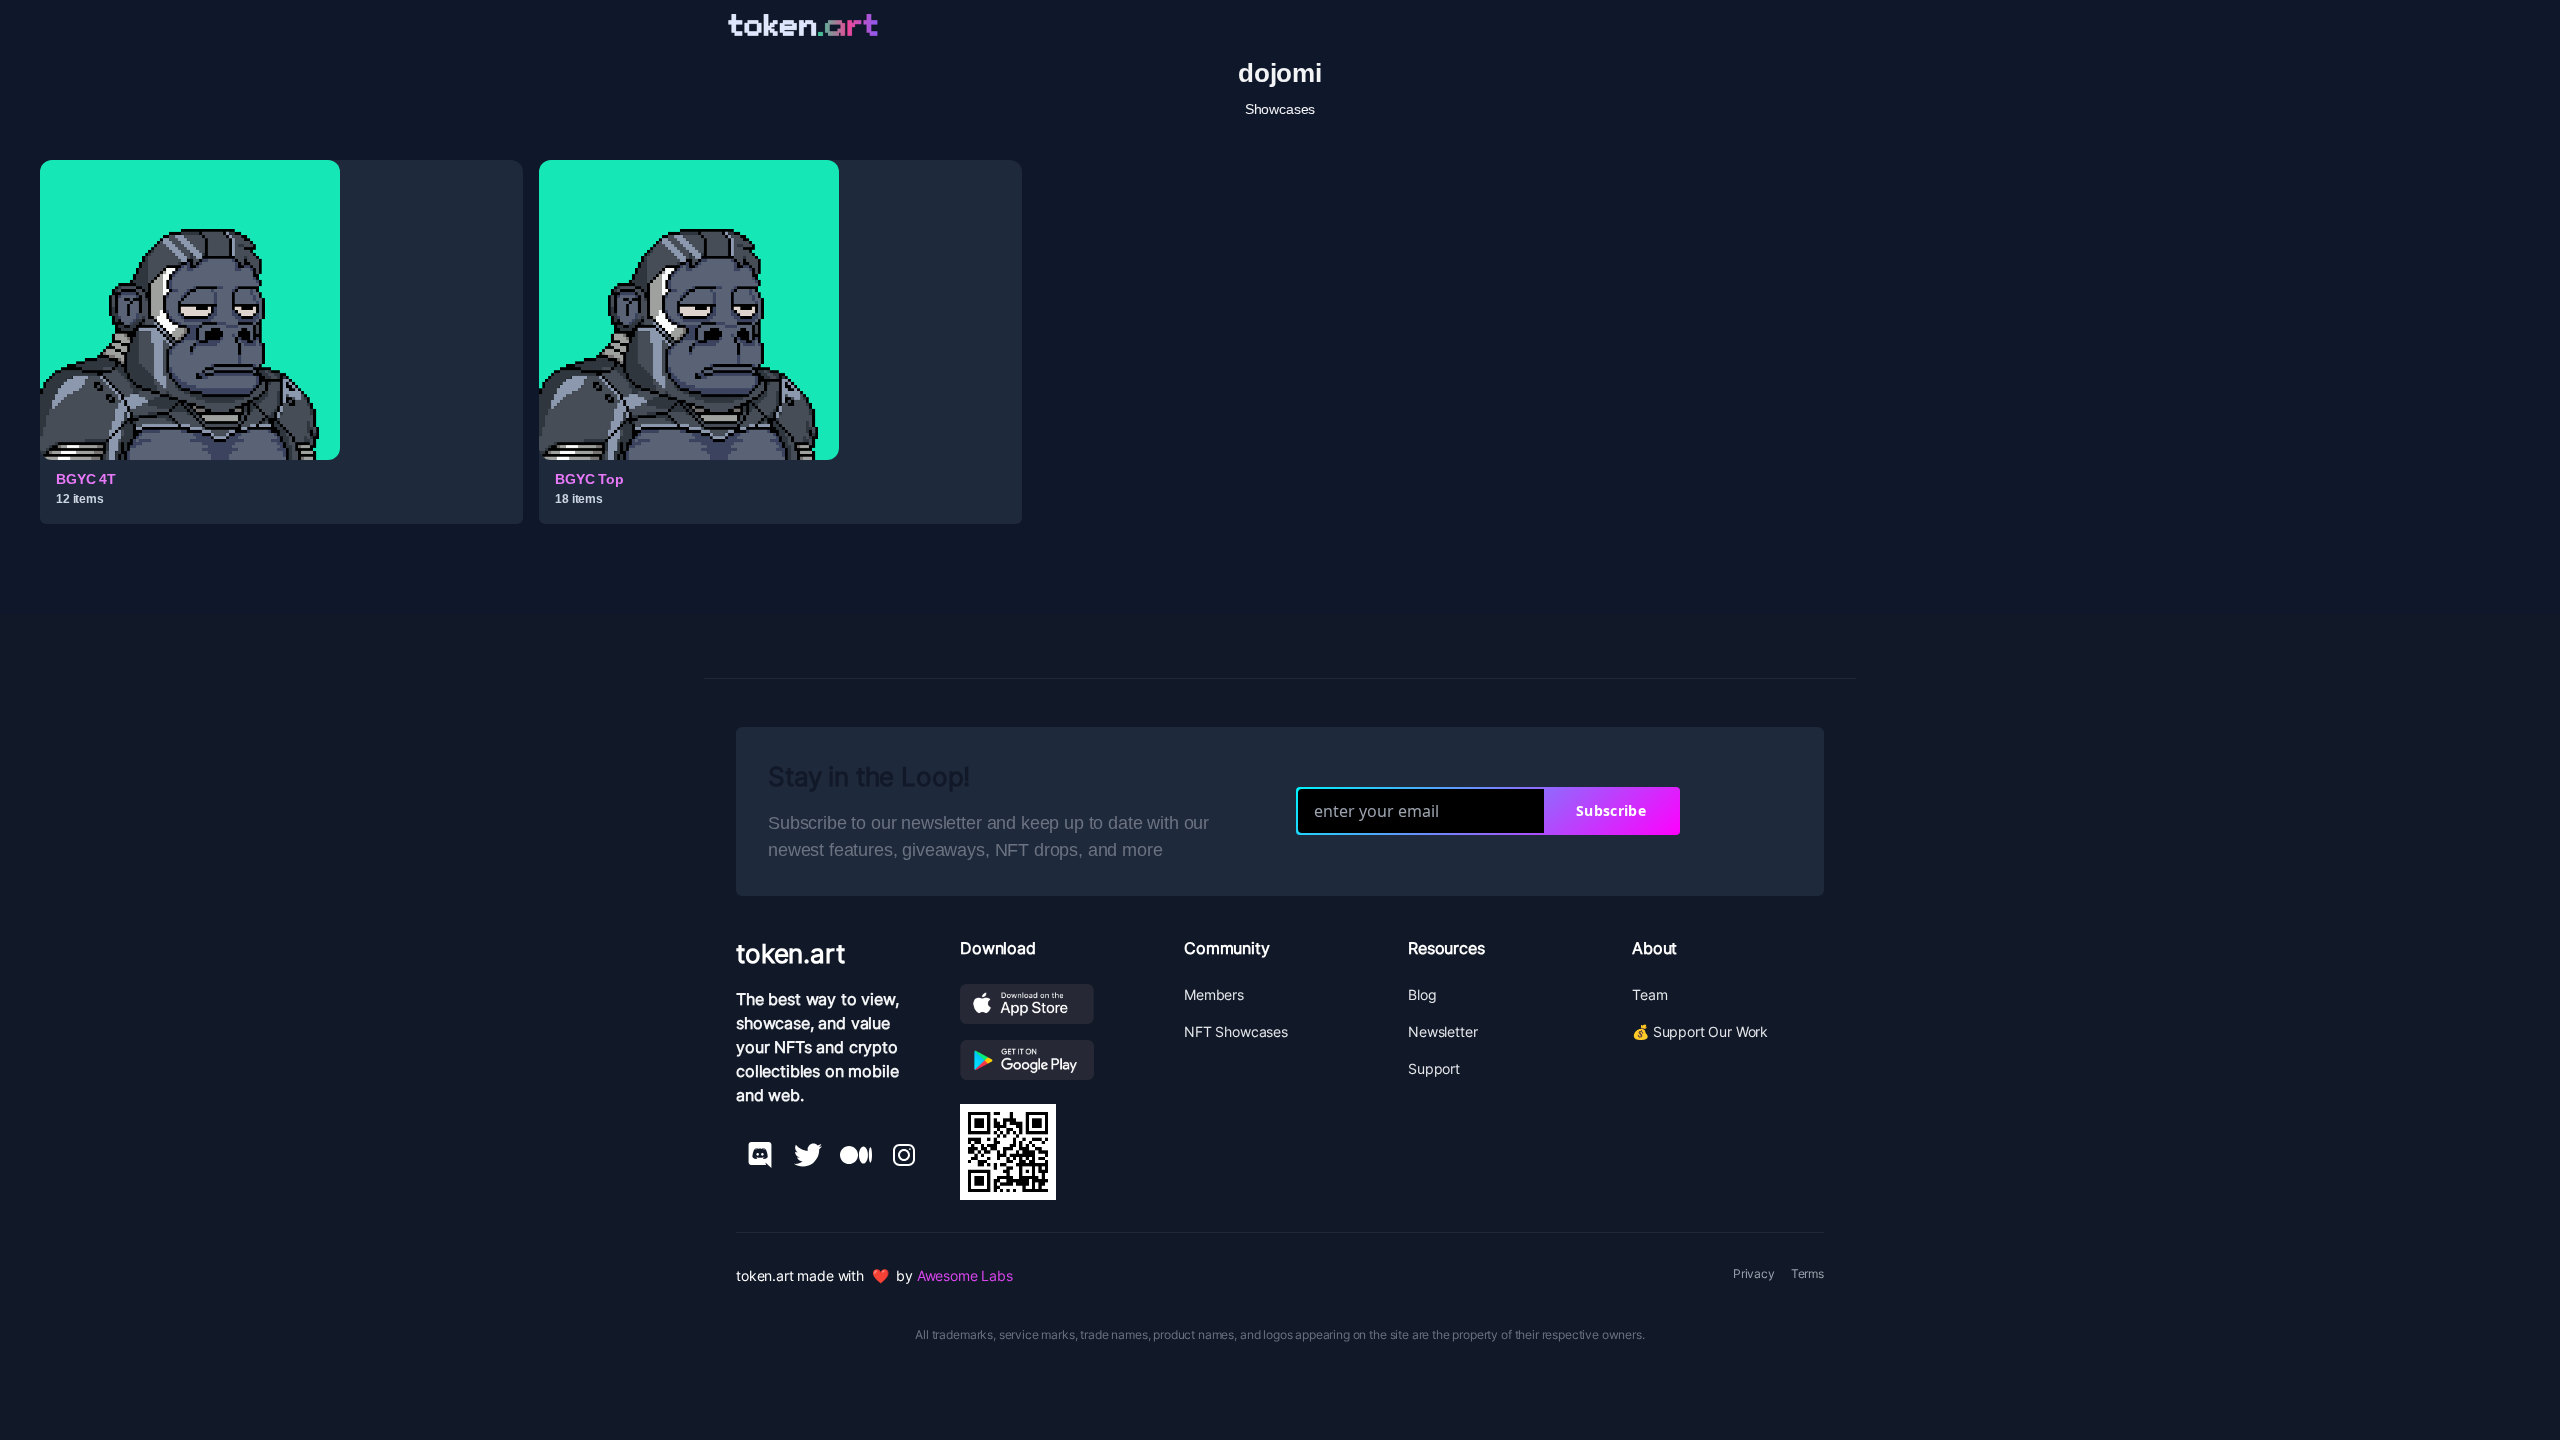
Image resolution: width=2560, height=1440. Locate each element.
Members (1214, 994)
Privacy (1754, 1273)
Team (1649, 994)
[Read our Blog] (856, 1155)
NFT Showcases (1236, 1031)
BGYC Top (589, 479)
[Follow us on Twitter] (808, 1155)
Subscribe (1611, 810)
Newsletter (1442, 1031)
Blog (1422, 994)
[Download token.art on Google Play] (1056, 1060)
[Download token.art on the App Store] (1056, 1004)
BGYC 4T (86, 479)
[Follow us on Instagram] (904, 1155)
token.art (790, 953)
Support (1434, 1068)
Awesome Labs (965, 1275)
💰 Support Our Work (1700, 1031)
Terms (1807, 1273)
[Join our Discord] (760, 1155)
